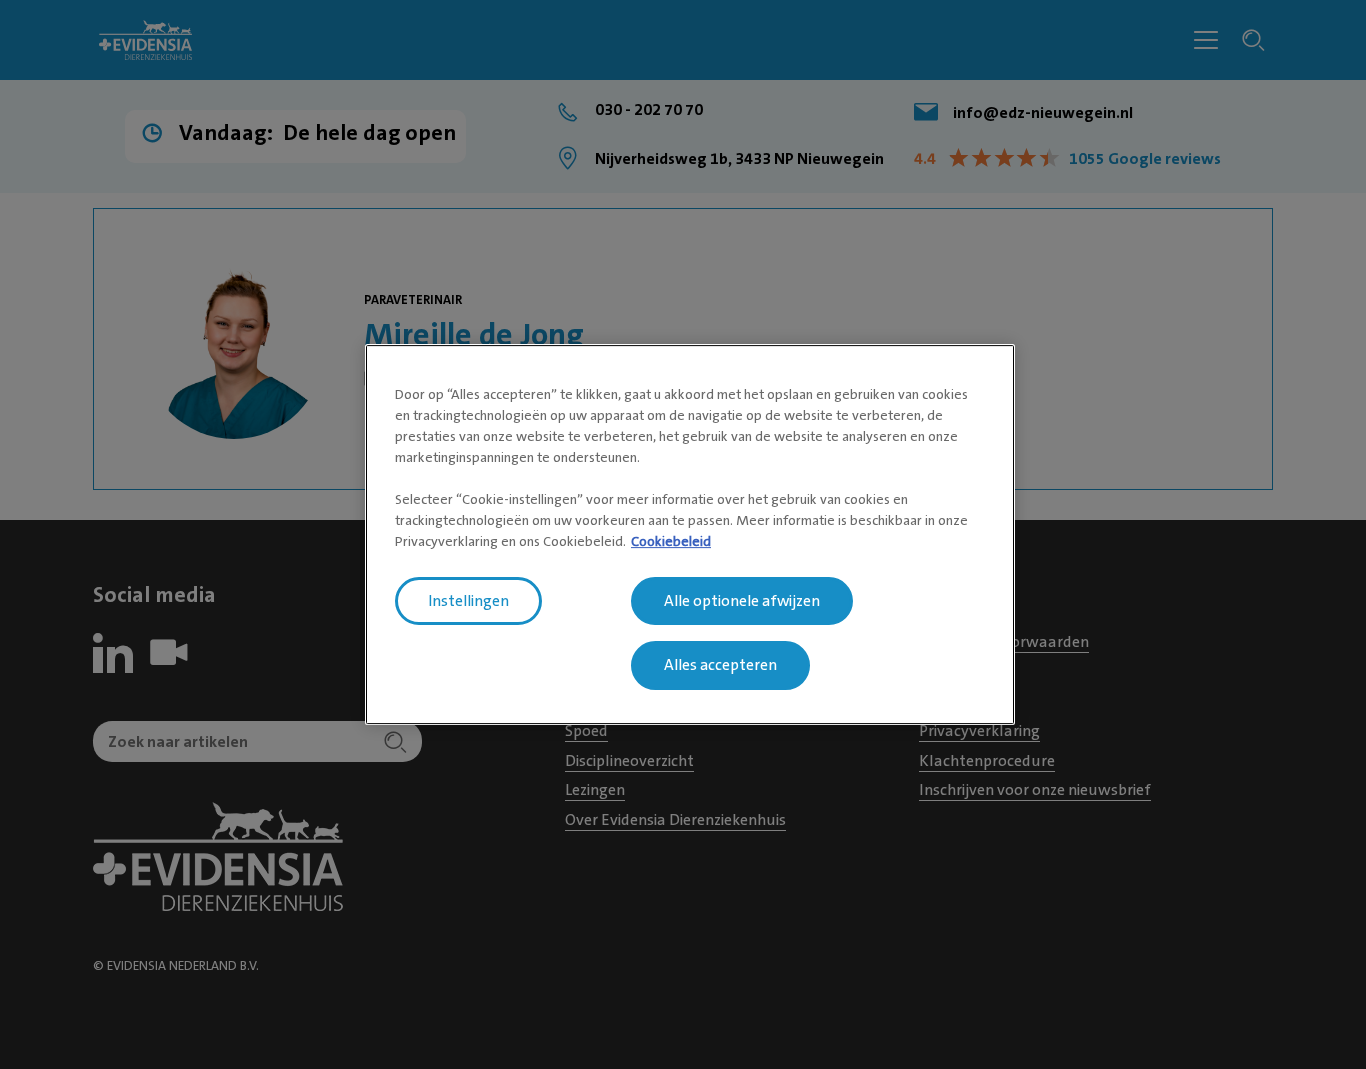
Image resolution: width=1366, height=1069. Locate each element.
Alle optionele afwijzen (742, 601)
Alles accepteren (720, 666)
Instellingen (468, 601)
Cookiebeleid (671, 541)
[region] (690, 535)
